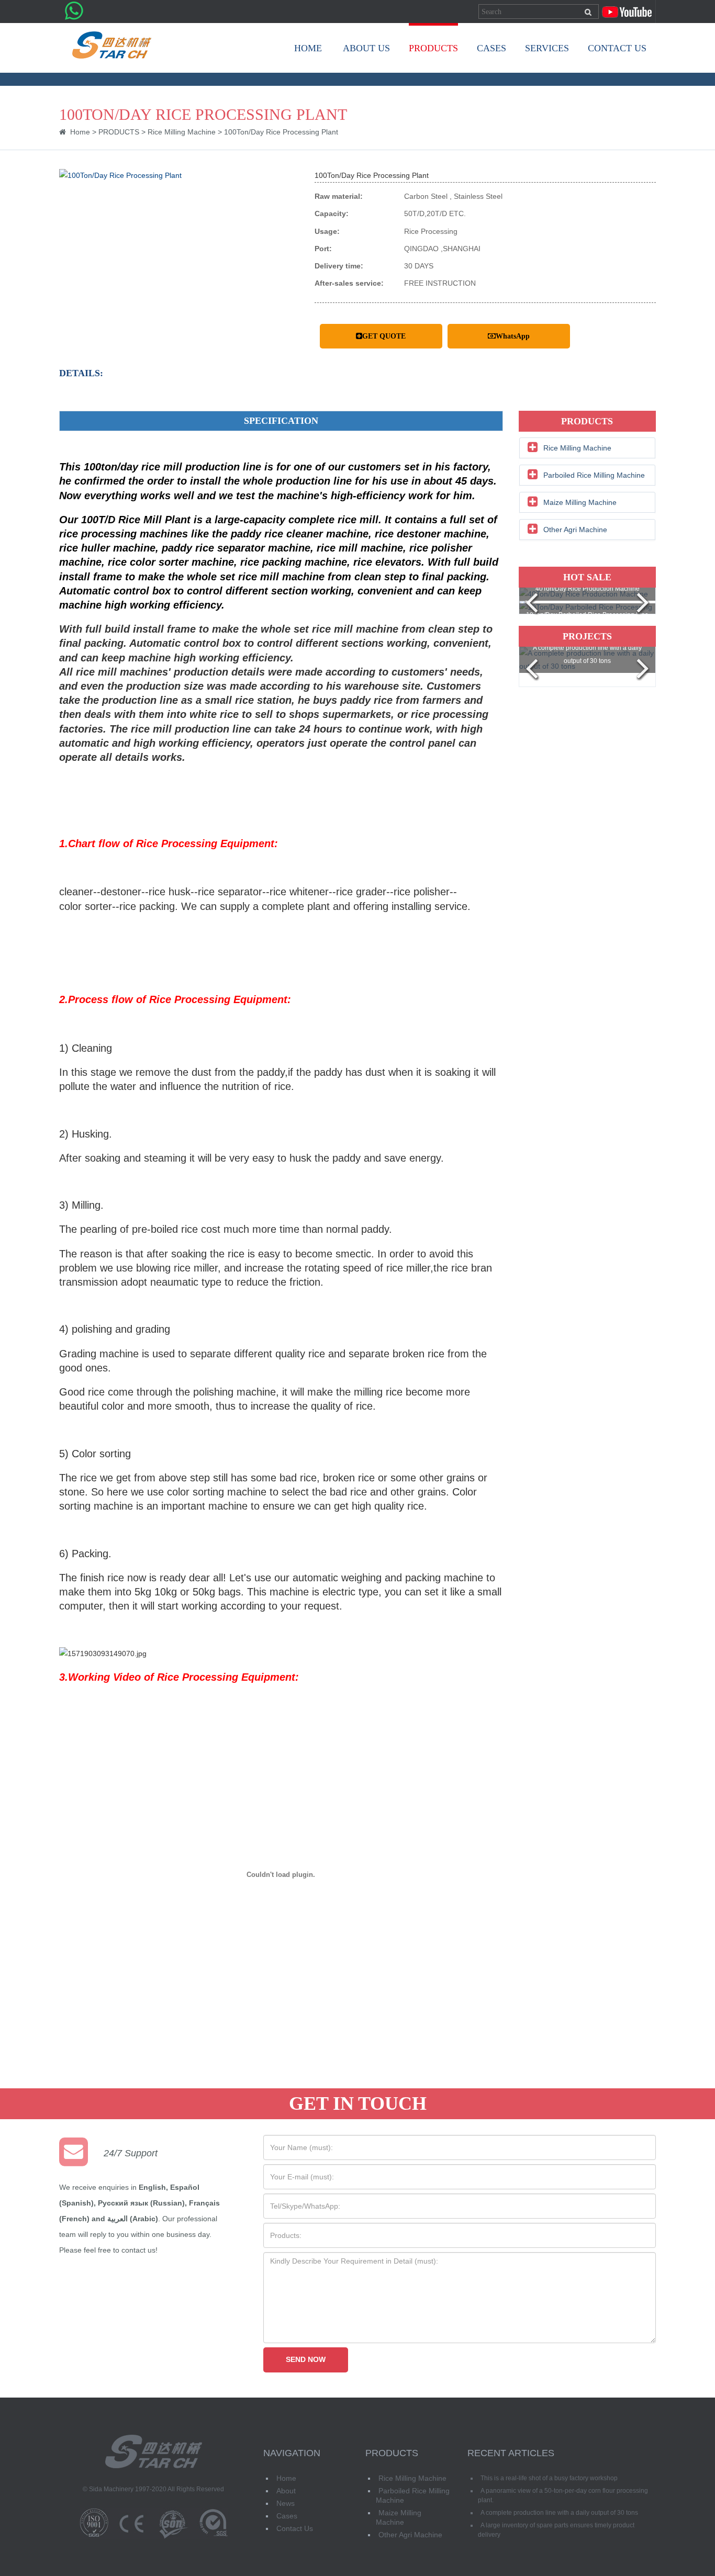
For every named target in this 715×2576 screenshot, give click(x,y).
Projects (587, 636)
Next (642, 604)
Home (308, 48)
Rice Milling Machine (182, 132)
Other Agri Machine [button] (575, 530)
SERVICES (547, 48)
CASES (491, 48)
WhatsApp (513, 336)
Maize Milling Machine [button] (580, 502)
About (286, 2491)
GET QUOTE (384, 336)
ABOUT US (366, 48)
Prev (532, 604)
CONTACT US (617, 48)
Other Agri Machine (410, 2535)
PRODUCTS (433, 48)
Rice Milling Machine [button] (577, 448)
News (286, 2503)
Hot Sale (587, 577)
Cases (287, 2516)
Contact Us (295, 2528)
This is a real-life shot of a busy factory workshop (549, 2478)
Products (587, 421)
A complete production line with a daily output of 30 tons (559, 2513)
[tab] (588, 448)
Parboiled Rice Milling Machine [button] (594, 475)
